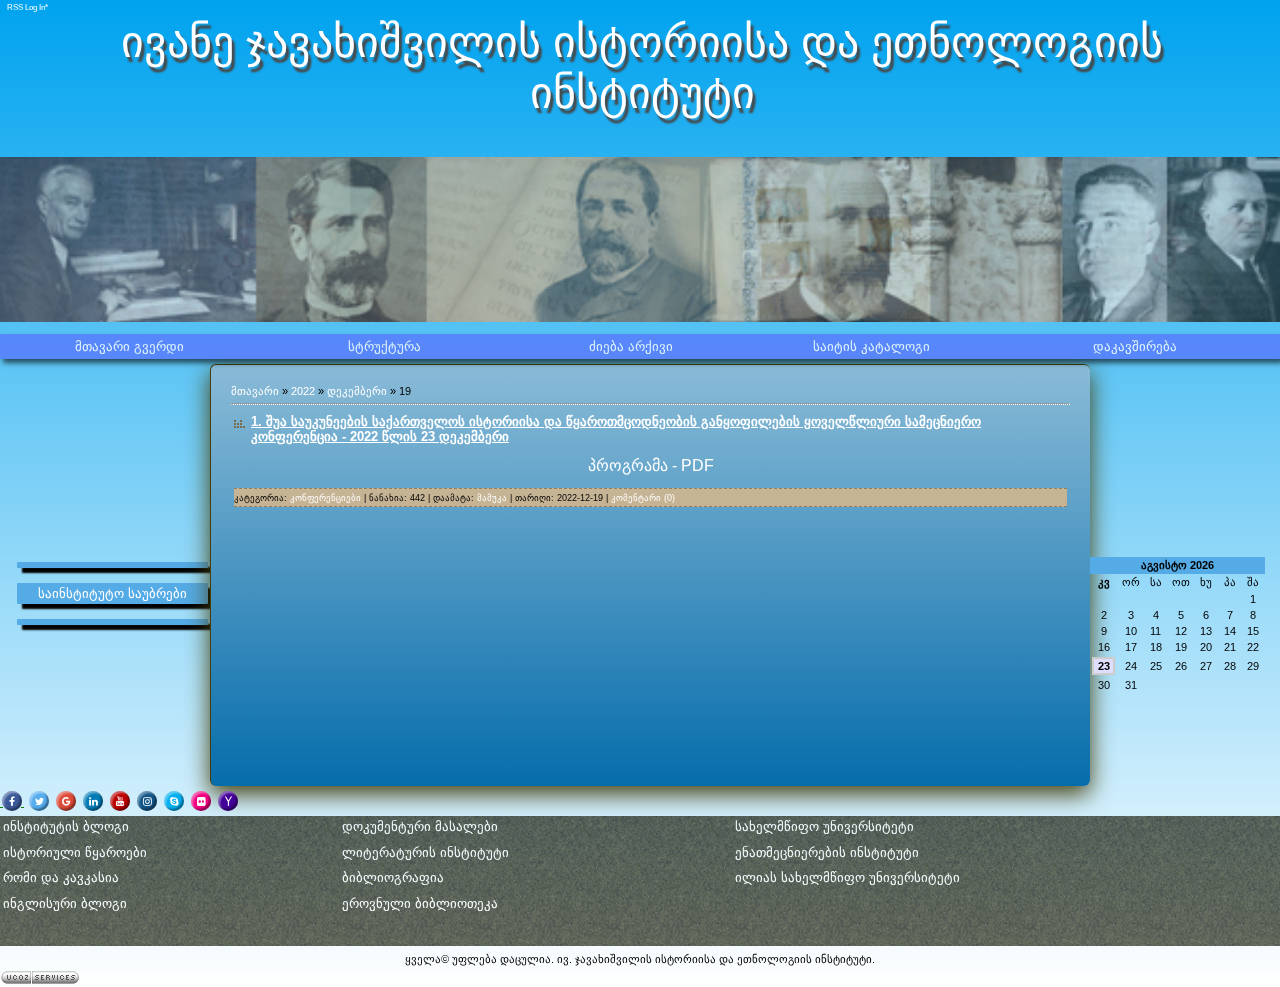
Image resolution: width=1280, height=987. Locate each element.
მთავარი (255, 391)
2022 (303, 391)
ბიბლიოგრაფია (393, 877)
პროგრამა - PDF (651, 465)
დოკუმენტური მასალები (420, 826)
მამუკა (492, 498)
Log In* (36, 7)
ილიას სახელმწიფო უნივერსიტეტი (847, 877)
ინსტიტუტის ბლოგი (66, 826)
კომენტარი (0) (643, 498)
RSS (15, 7)
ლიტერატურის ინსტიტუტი (425, 852)
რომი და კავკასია (61, 877)
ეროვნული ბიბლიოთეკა (420, 903)
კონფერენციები (325, 498)
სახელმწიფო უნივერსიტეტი (824, 826)
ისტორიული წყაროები (75, 852)
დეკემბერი (357, 391)
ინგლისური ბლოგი (65, 903)
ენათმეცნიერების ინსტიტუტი (827, 852)
